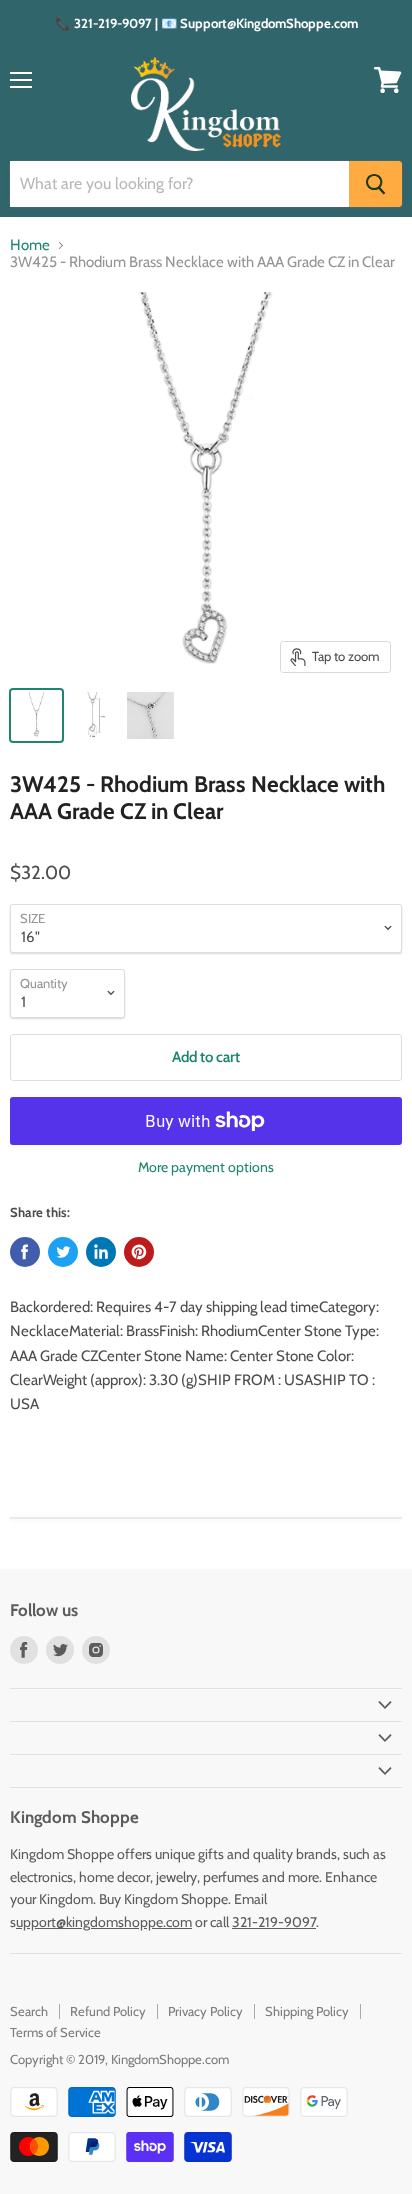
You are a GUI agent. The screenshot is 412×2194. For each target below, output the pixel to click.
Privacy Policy (205, 2011)
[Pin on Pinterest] (139, 1252)
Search (29, 2011)
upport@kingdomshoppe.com (104, 1922)
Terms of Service (55, 2032)
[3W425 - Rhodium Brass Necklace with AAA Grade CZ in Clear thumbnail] (36, 715)
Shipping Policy (307, 2011)
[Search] (375, 184)
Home (30, 245)
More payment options (206, 1167)
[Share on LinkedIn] (101, 1252)
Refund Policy (108, 2011)
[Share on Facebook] (25, 1252)
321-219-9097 (274, 1922)
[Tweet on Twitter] (63, 1252)
